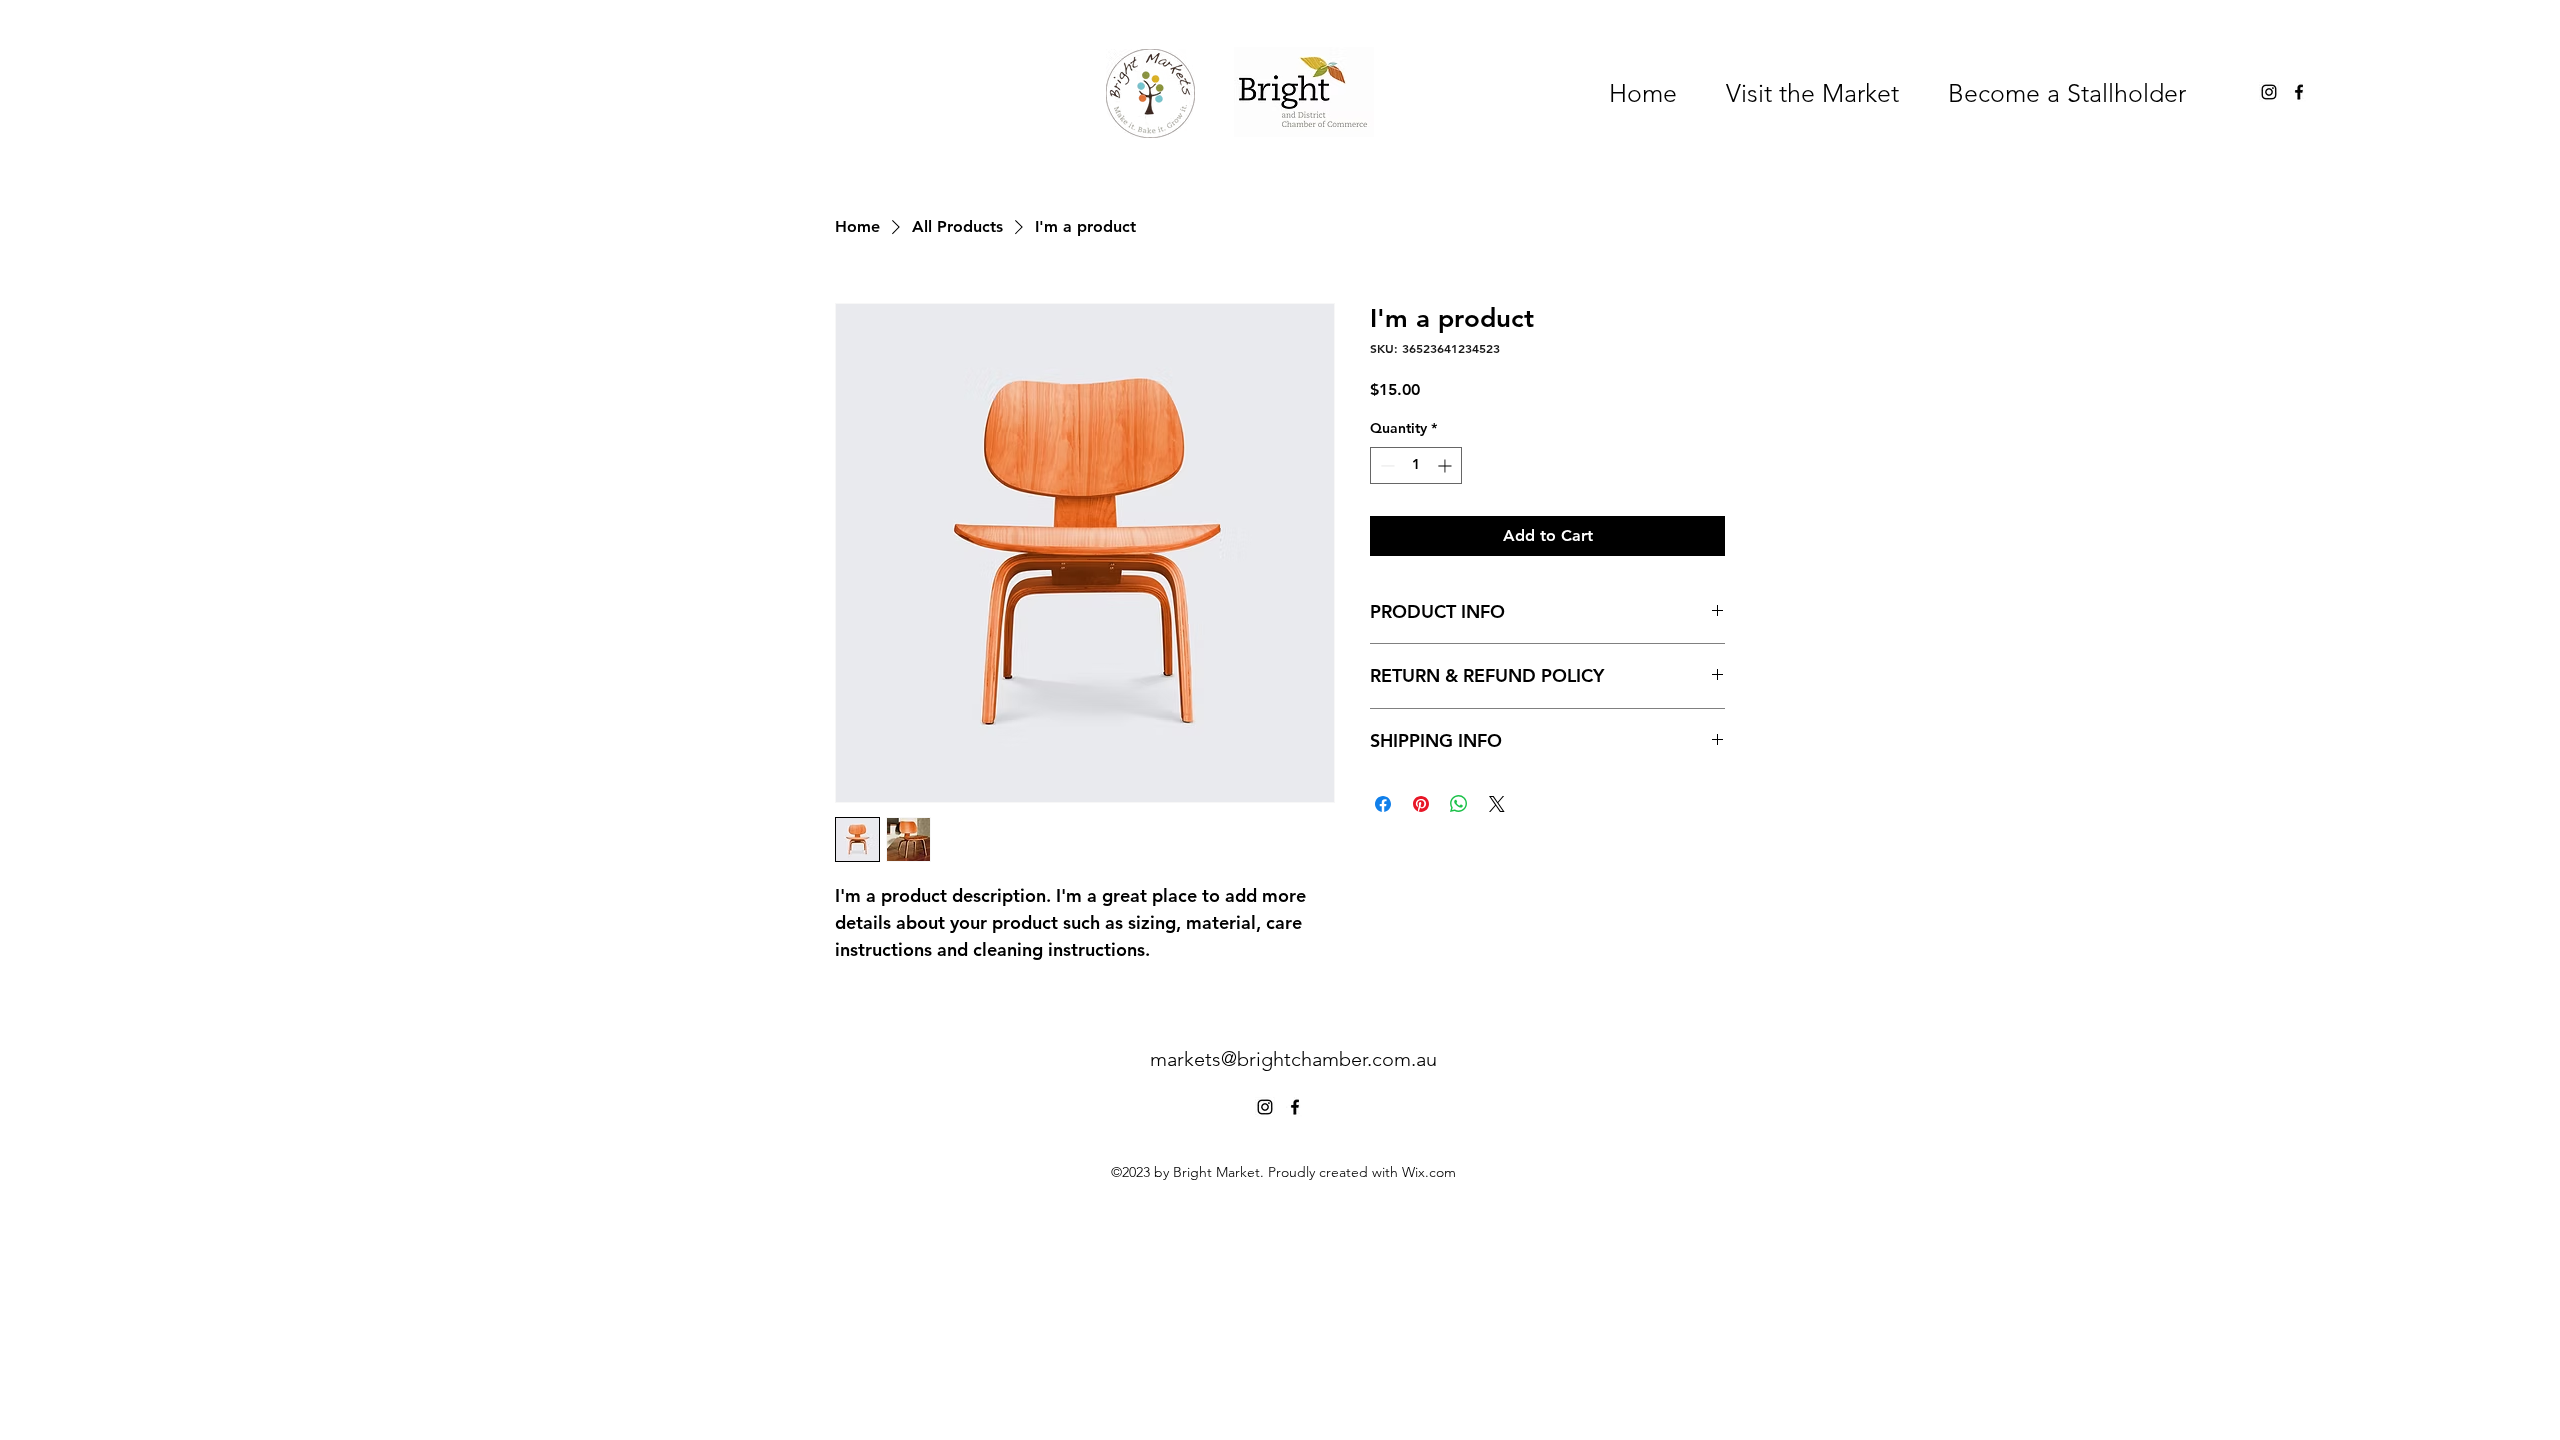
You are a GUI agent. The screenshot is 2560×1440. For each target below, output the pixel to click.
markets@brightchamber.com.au (1293, 1059)
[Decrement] (1385, 465)
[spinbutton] (1416, 465)
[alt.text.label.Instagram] (2269, 92)
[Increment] (1446, 465)
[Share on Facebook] (1383, 804)
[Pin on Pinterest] (1421, 804)
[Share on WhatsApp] (1459, 804)
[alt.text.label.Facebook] (2299, 92)
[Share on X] (1497, 804)
